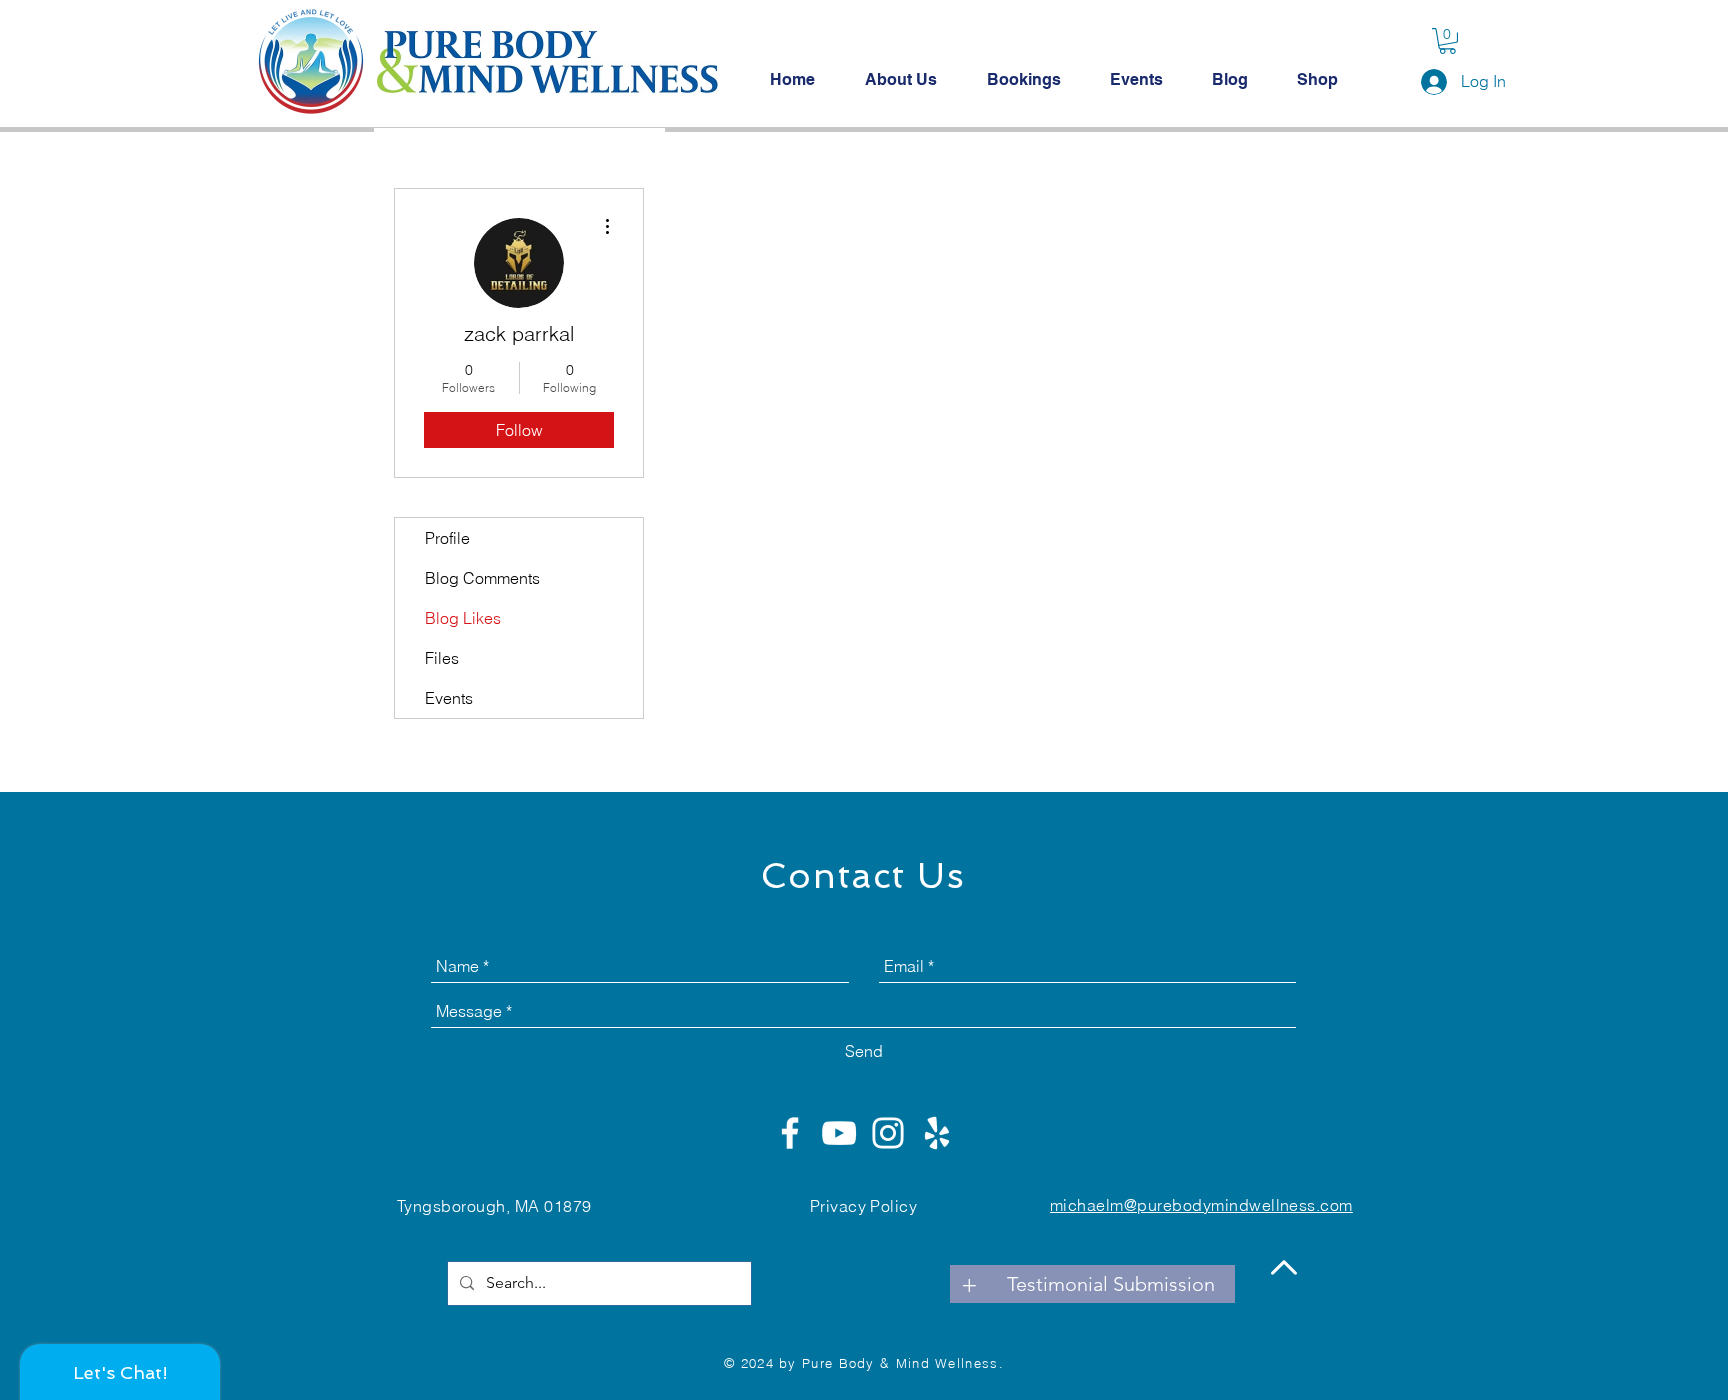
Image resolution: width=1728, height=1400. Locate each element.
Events (449, 698)
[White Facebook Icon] (790, 1133)
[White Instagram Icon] (888, 1133)
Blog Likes (463, 618)
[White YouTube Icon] (839, 1133)
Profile (447, 538)
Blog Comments (482, 578)
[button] (1447, 41)
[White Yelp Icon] (937, 1133)
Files (442, 658)
